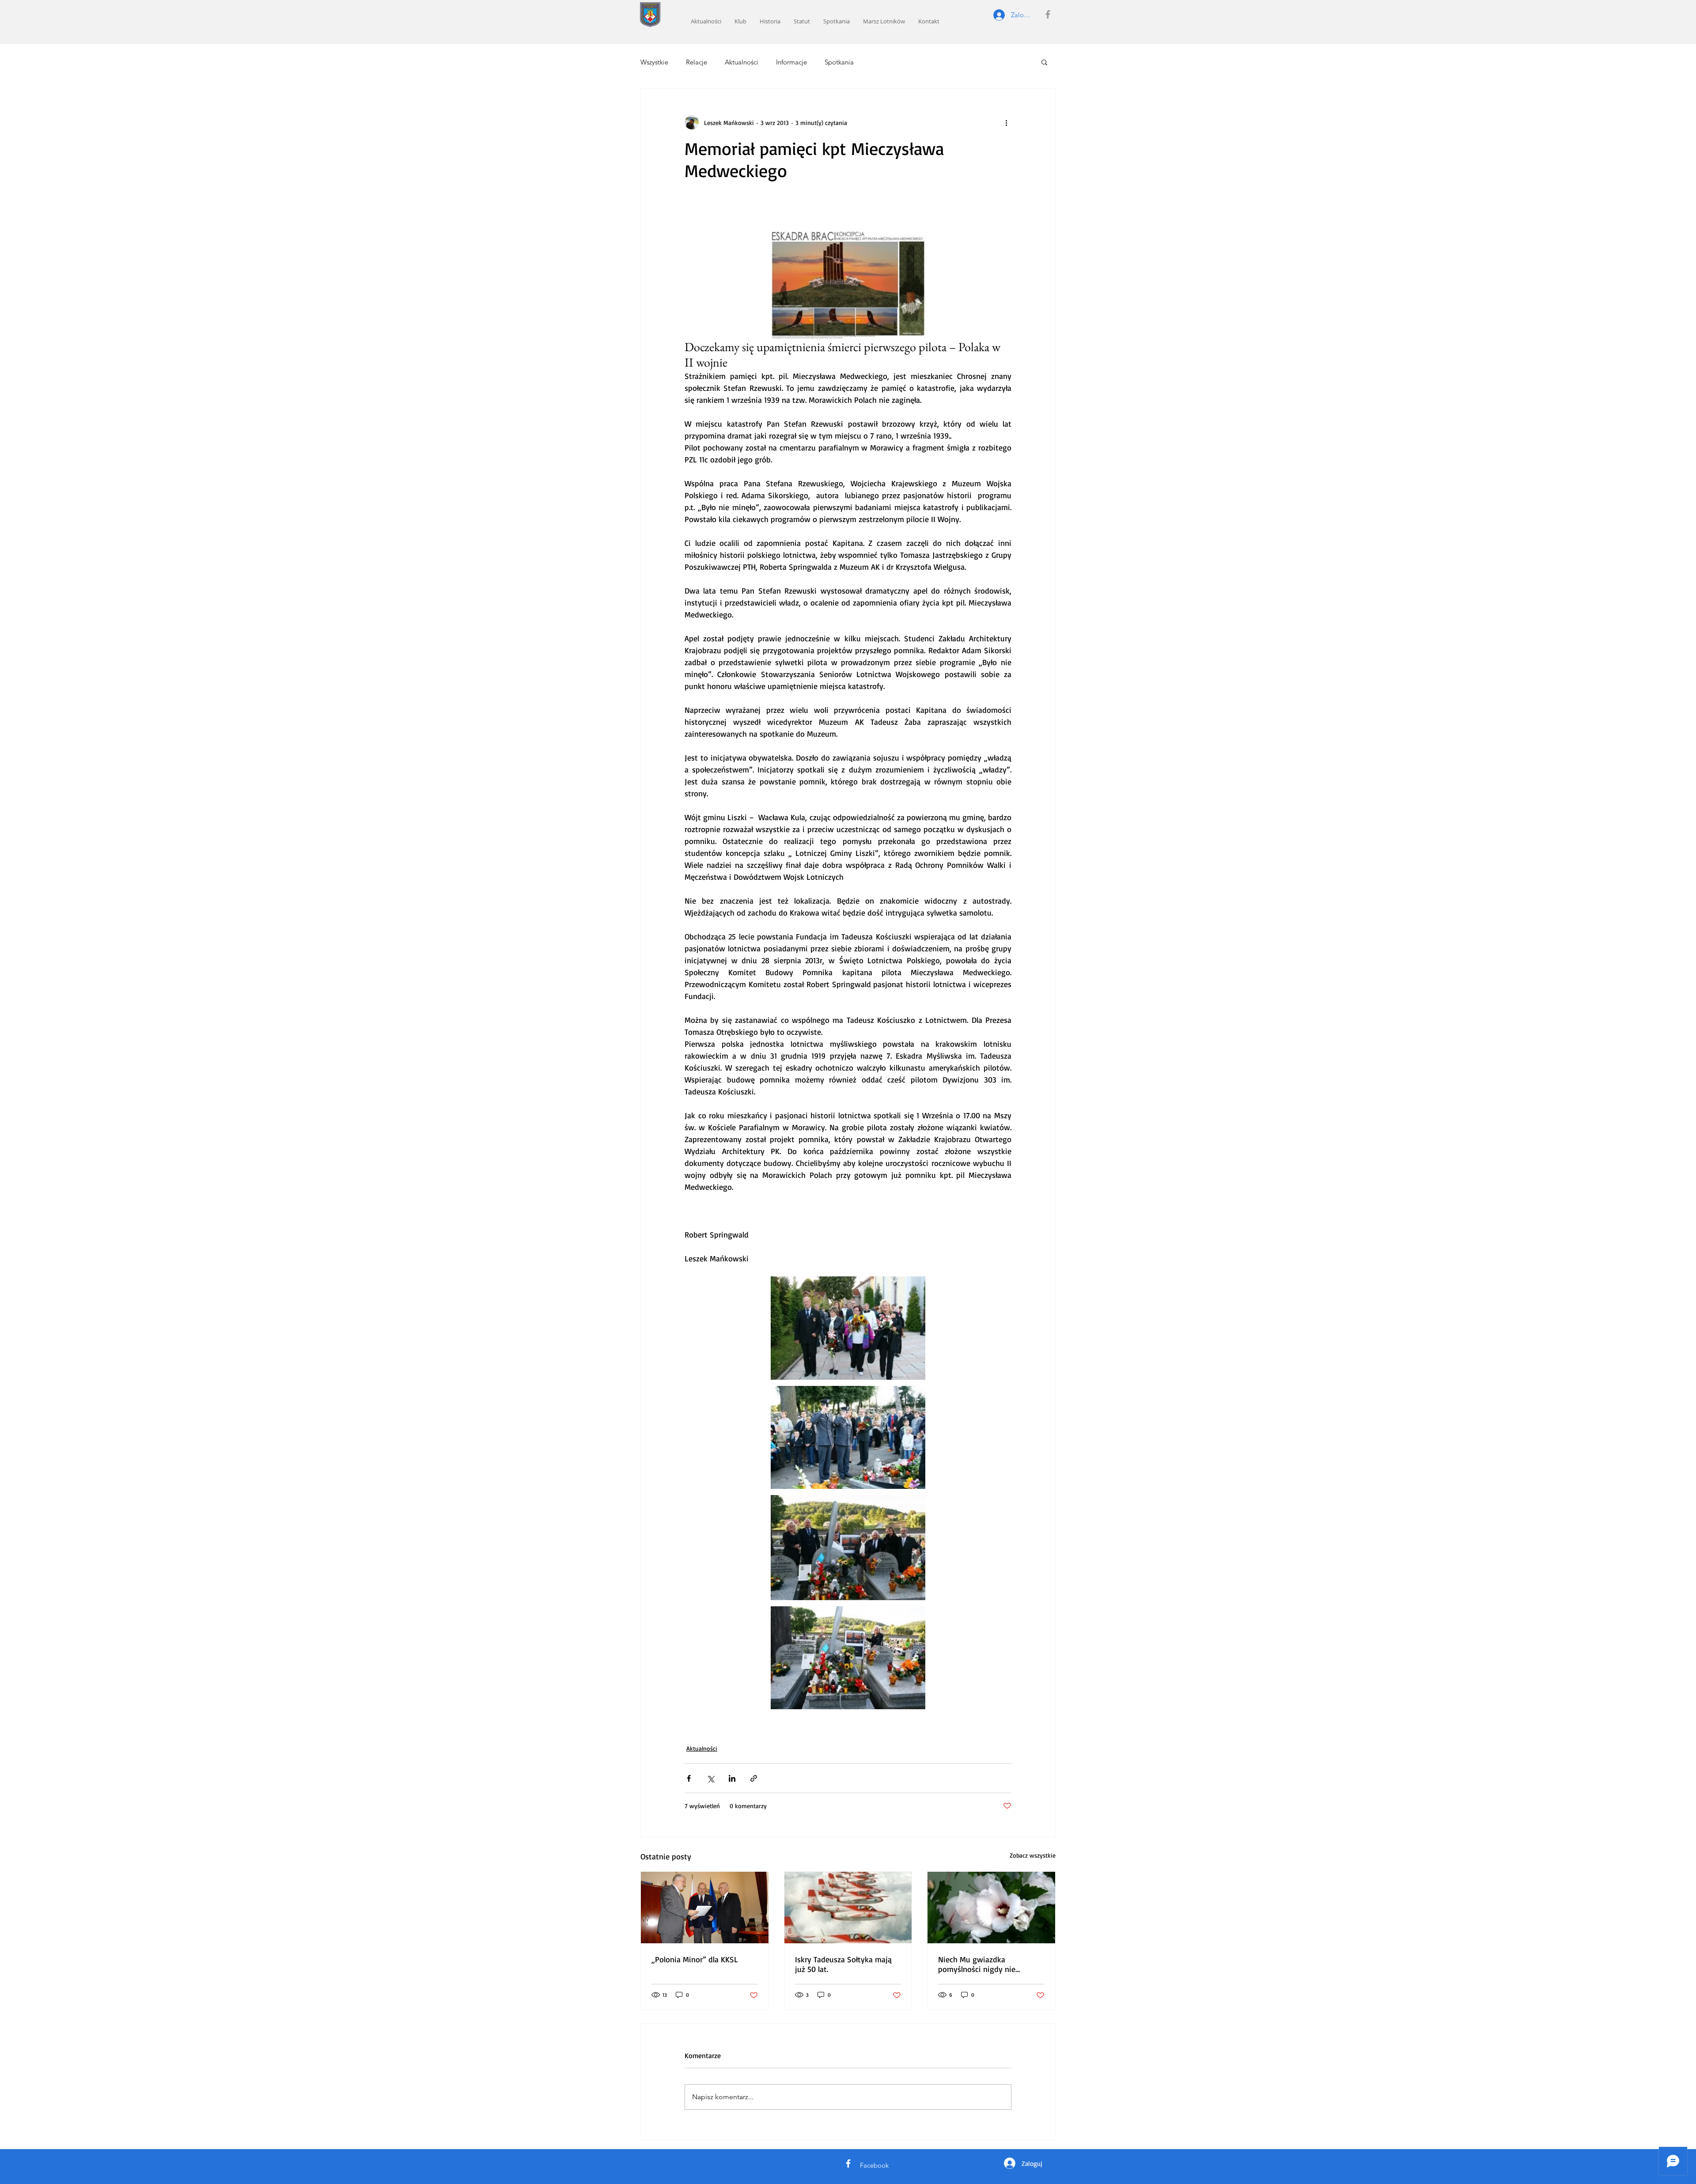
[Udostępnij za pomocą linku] (754, 1778)
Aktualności (742, 62)
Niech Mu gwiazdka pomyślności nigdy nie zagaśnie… (977, 1964)
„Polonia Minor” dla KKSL (695, 1959)
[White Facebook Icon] (848, 2163)
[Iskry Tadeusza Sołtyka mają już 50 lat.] (848, 1908)
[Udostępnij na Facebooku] (689, 1778)
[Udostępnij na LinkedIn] (732, 1778)
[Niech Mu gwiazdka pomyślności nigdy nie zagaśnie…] (991, 1908)
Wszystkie (654, 62)
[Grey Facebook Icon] (1048, 14)
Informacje (791, 62)
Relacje (697, 62)
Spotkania (839, 62)
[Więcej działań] (1006, 122)
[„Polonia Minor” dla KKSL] (705, 1908)
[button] (1044, 62)
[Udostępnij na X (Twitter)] (710, 1778)
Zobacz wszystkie (1033, 1855)
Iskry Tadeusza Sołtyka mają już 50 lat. (843, 1964)
